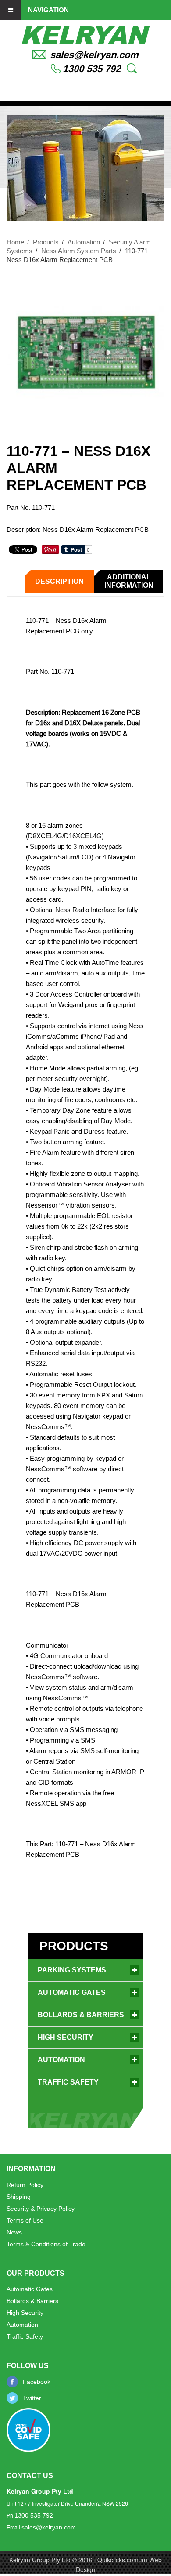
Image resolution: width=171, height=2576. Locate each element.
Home (15, 242)
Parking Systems (72, 1970)
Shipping (19, 2197)
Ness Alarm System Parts (79, 251)
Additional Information (129, 581)
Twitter (32, 2398)
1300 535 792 (92, 69)
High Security (66, 2037)
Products (46, 242)
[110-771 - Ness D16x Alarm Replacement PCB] (85, 352)
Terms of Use (25, 2220)
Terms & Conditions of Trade (46, 2244)
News (14, 2232)
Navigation (48, 9)
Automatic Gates (72, 1992)
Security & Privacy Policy (41, 2209)
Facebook (37, 2382)
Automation (84, 242)
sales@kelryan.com (94, 55)
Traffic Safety (68, 2082)
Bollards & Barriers (81, 2015)
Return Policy (25, 2185)
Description (59, 581)
